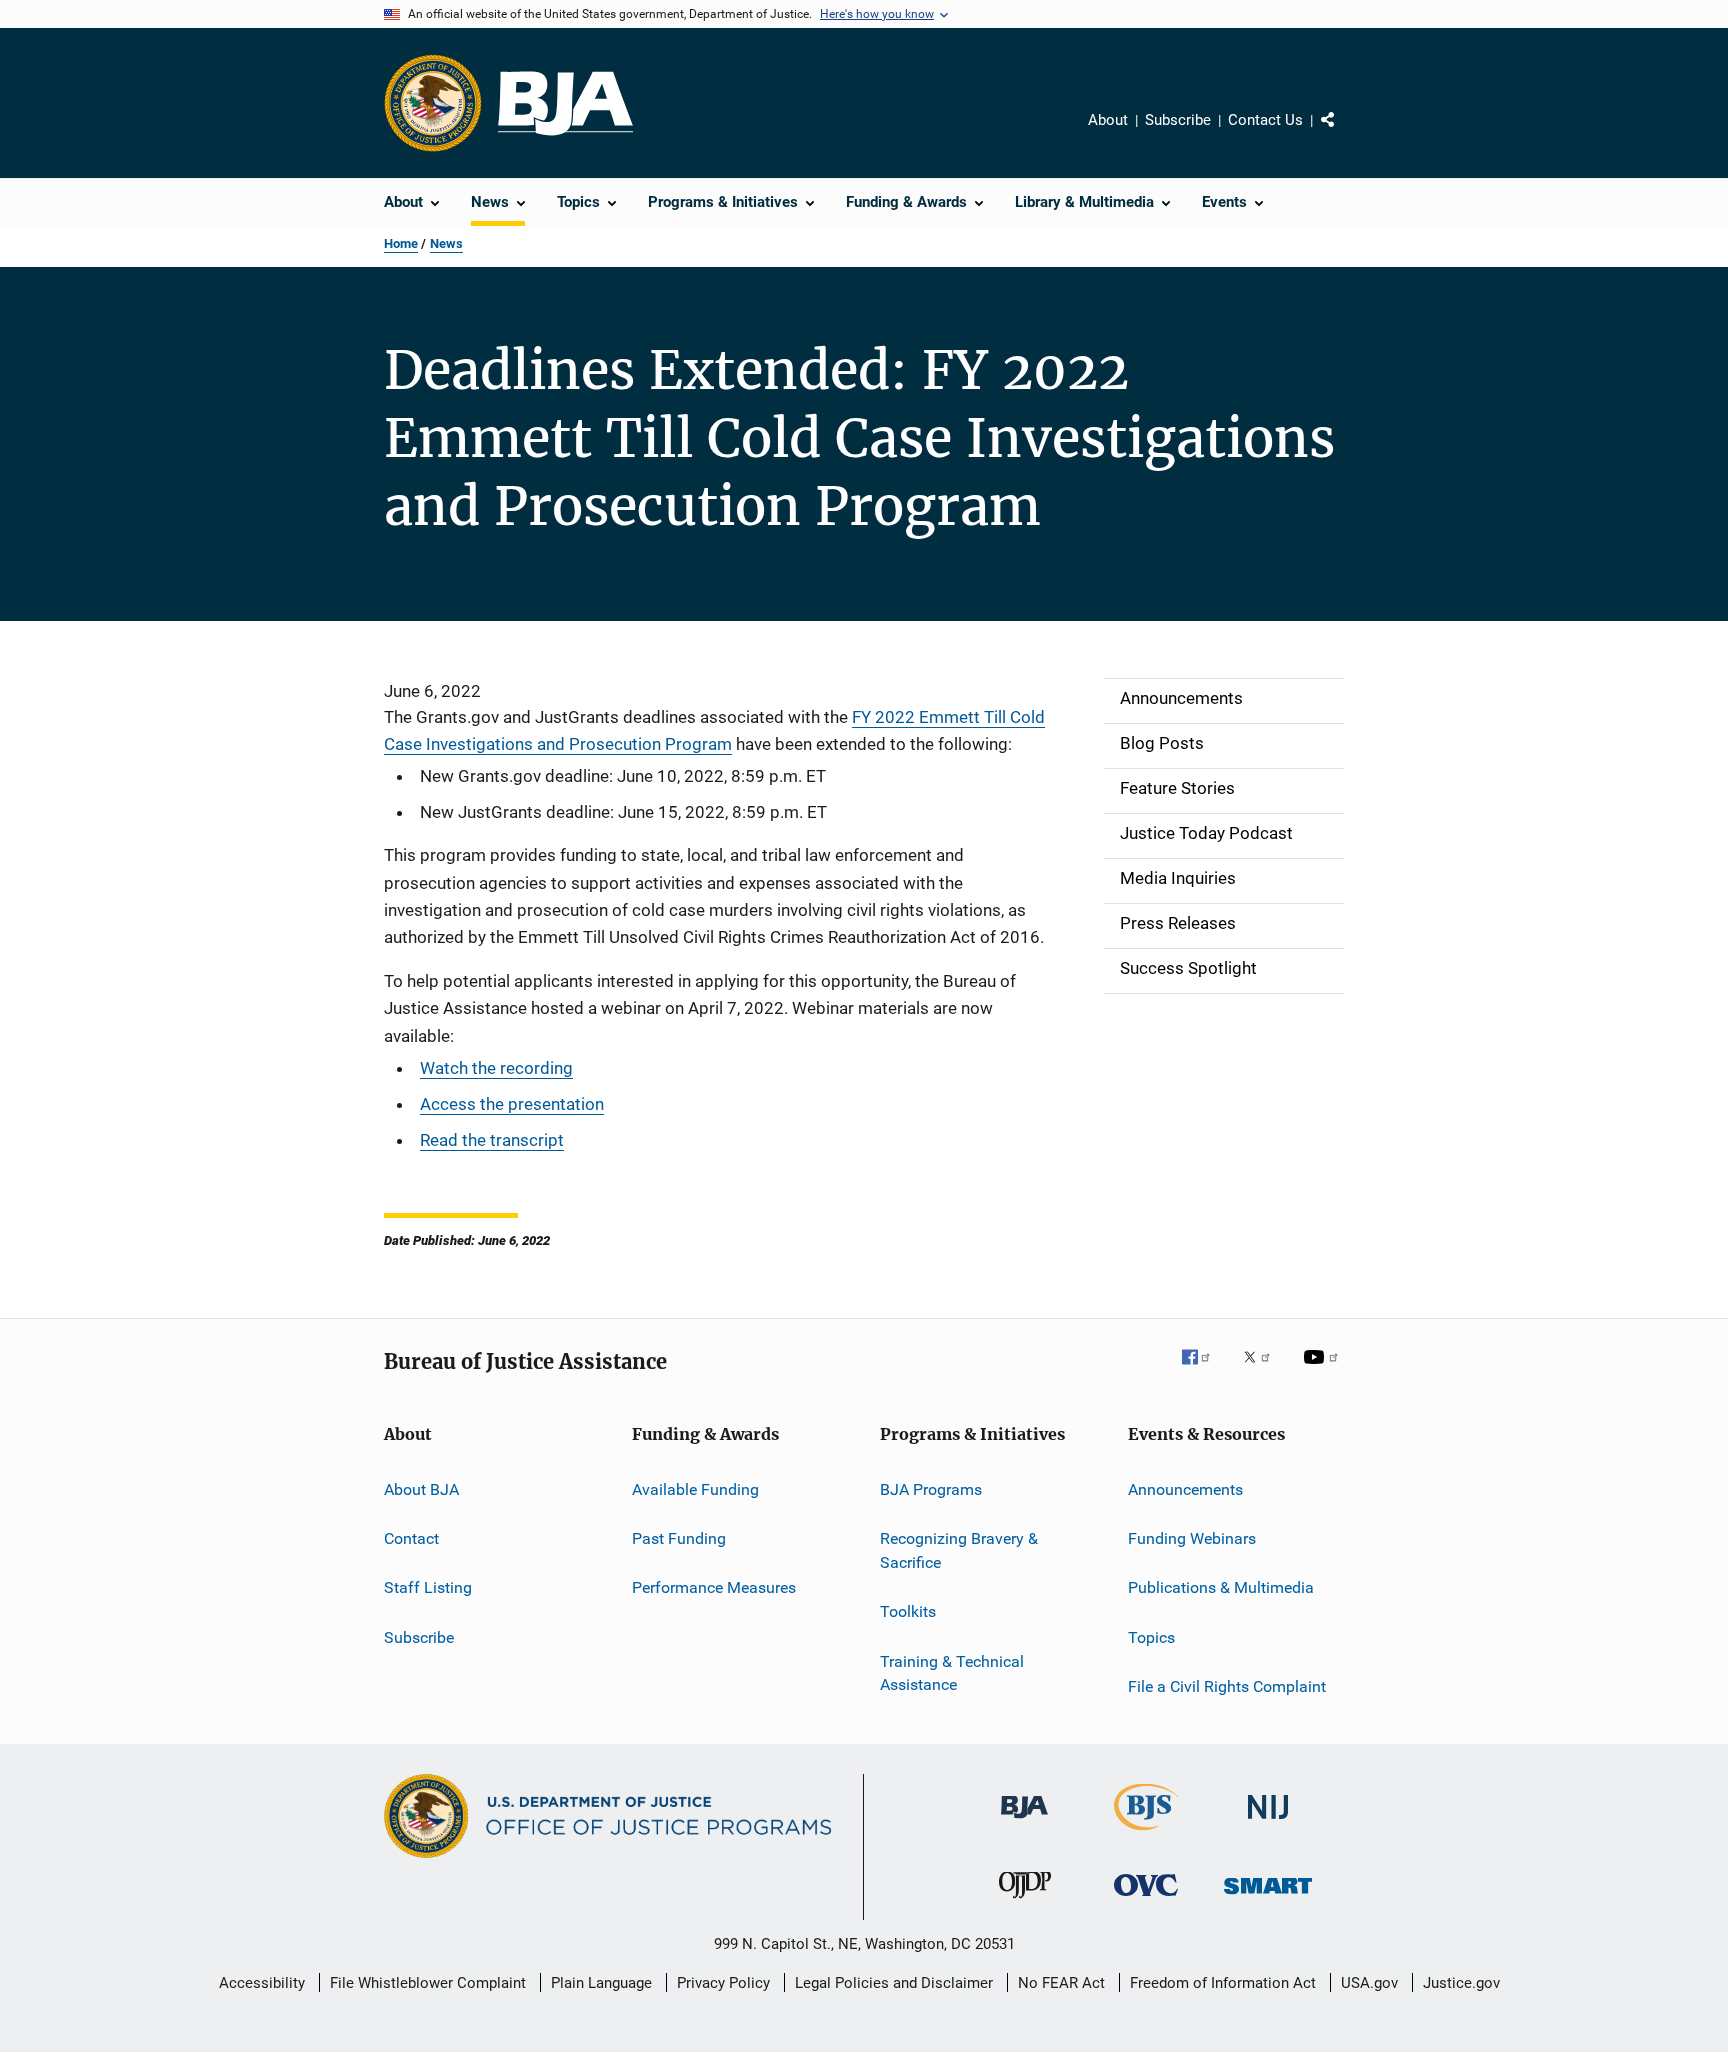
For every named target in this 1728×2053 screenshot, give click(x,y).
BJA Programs (931, 1489)
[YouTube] (1324, 1371)
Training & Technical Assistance (952, 1672)
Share (1344, 134)
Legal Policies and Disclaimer (894, 1983)
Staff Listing (428, 1587)
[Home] (565, 103)
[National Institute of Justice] (1268, 1822)
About (1108, 120)
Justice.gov (1461, 1983)
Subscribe (1178, 120)
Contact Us (1265, 120)
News (446, 243)
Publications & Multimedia (1221, 1587)
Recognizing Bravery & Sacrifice (959, 1550)
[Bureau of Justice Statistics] (1146, 1834)
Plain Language (601, 1983)
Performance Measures (714, 1587)
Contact (411, 1538)
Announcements (1185, 1489)
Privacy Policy (723, 1983)
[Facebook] (1204, 1371)
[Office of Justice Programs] (433, 103)
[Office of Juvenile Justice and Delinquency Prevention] (1025, 1902)
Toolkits (908, 1611)
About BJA (421, 1489)
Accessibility (262, 1983)
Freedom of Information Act (1223, 1983)
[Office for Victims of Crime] (1146, 1899)
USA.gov (1369, 1983)
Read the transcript (492, 1140)
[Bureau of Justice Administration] (1024, 1822)
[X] (1264, 1371)
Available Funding (695, 1489)
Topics (1151, 1637)
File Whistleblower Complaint (428, 1983)
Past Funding (679, 1538)
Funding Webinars (1192, 1538)
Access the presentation (512, 1104)
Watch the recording (496, 1068)
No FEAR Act (1061, 1983)
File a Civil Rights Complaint (1227, 1686)
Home (401, 243)
